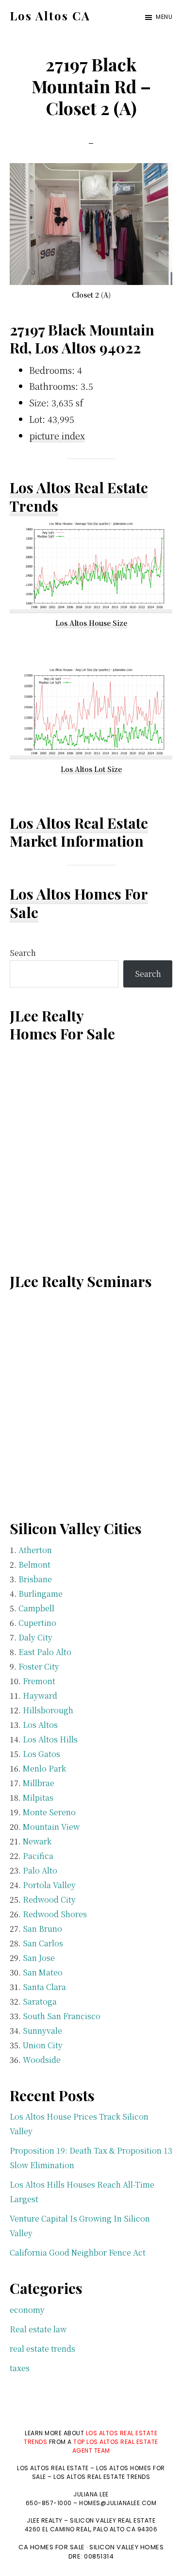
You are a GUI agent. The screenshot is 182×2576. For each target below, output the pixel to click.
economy (27, 2310)
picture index (57, 435)
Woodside (42, 2060)
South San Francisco (62, 2016)
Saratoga (40, 2001)
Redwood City (49, 1899)
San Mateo (43, 1972)
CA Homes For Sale (52, 2547)
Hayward (40, 1696)
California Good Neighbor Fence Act (78, 2252)
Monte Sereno (49, 1812)
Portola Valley (49, 1885)
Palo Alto (40, 1870)
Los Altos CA (50, 16)
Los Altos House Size (91, 623)
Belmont (34, 1564)
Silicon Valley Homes (126, 2547)
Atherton (35, 1550)
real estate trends (42, 2349)
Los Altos (40, 1725)
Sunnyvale (42, 2031)
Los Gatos (41, 1754)
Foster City (39, 1666)
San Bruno (42, 1929)
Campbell (36, 1608)
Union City (43, 2045)
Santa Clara (44, 1987)
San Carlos (43, 1943)
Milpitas (38, 1798)
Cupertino (37, 1623)
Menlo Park (44, 1768)
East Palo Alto (45, 1652)
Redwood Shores (55, 1914)
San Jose (39, 1958)
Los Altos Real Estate (79, 823)
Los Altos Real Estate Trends (79, 497)
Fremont (39, 1681)
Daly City (35, 1637)
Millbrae (39, 1783)
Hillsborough (48, 1710)
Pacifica (38, 1856)
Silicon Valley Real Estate (113, 2520)
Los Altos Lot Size (91, 769)
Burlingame (41, 1594)
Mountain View (51, 1827)
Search (23, 953)
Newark (37, 1841)
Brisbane (35, 1579)
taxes (20, 2368)
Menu (164, 17)
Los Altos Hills (50, 1739)
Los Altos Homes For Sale (79, 903)
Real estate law (38, 2329)
